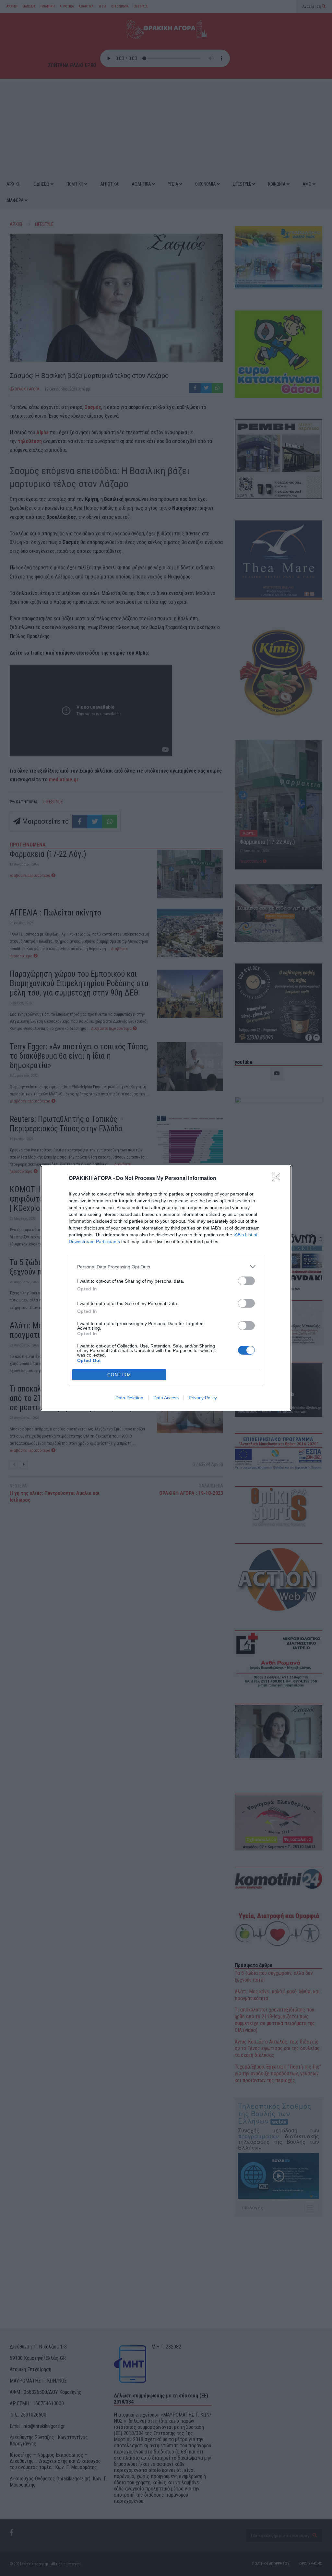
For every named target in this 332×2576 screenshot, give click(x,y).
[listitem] (166, 1267)
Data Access (166, 1398)
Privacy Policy (203, 1398)
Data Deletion (129, 1398)
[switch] (246, 1281)
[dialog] (166, 1288)
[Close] (278, 1179)
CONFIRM (119, 1375)
